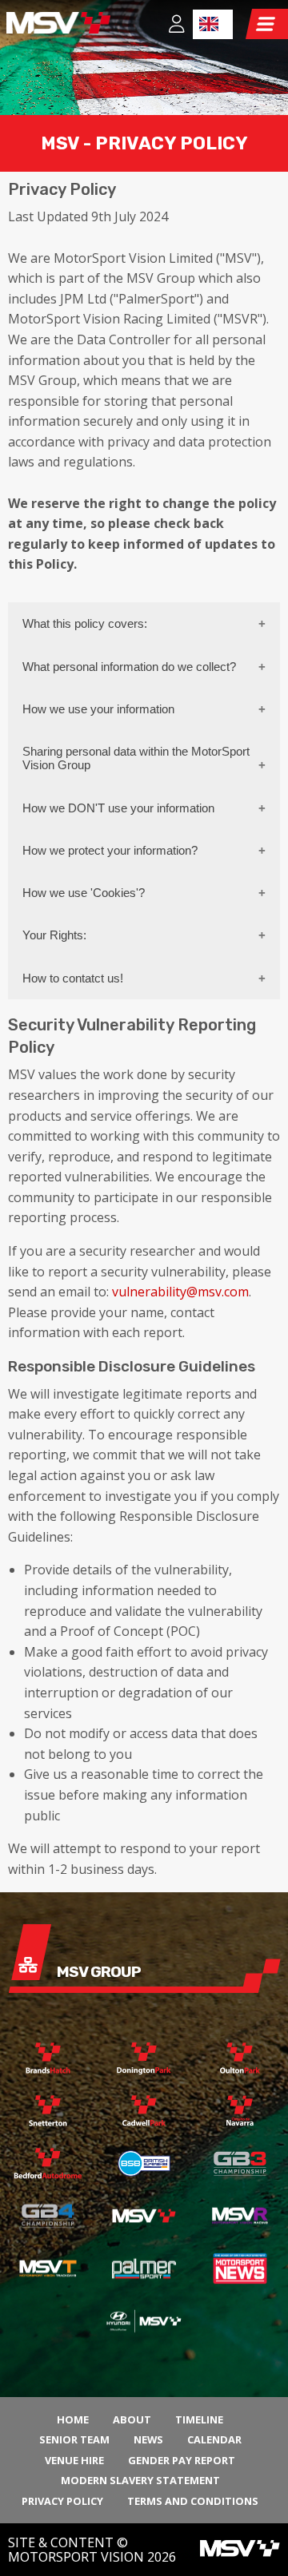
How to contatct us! (73, 978)
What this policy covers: (85, 623)
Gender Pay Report (182, 2460)
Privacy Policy (62, 2501)
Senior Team (74, 2439)
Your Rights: (54, 935)
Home (73, 2419)
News (148, 2439)
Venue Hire (74, 2460)
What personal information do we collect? (129, 667)
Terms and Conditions (193, 2501)
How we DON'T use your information (118, 808)
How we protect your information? (110, 850)
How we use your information (98, 709)
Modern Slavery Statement (140, 2480)
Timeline (199, 2419)
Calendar (214, 2439)
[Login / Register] (177, 26)
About (132, 2419)
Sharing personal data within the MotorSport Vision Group (136, 758)
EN (213, 24)
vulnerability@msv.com (180, 1292)
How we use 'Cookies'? (84, 893)
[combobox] (213, 24)
